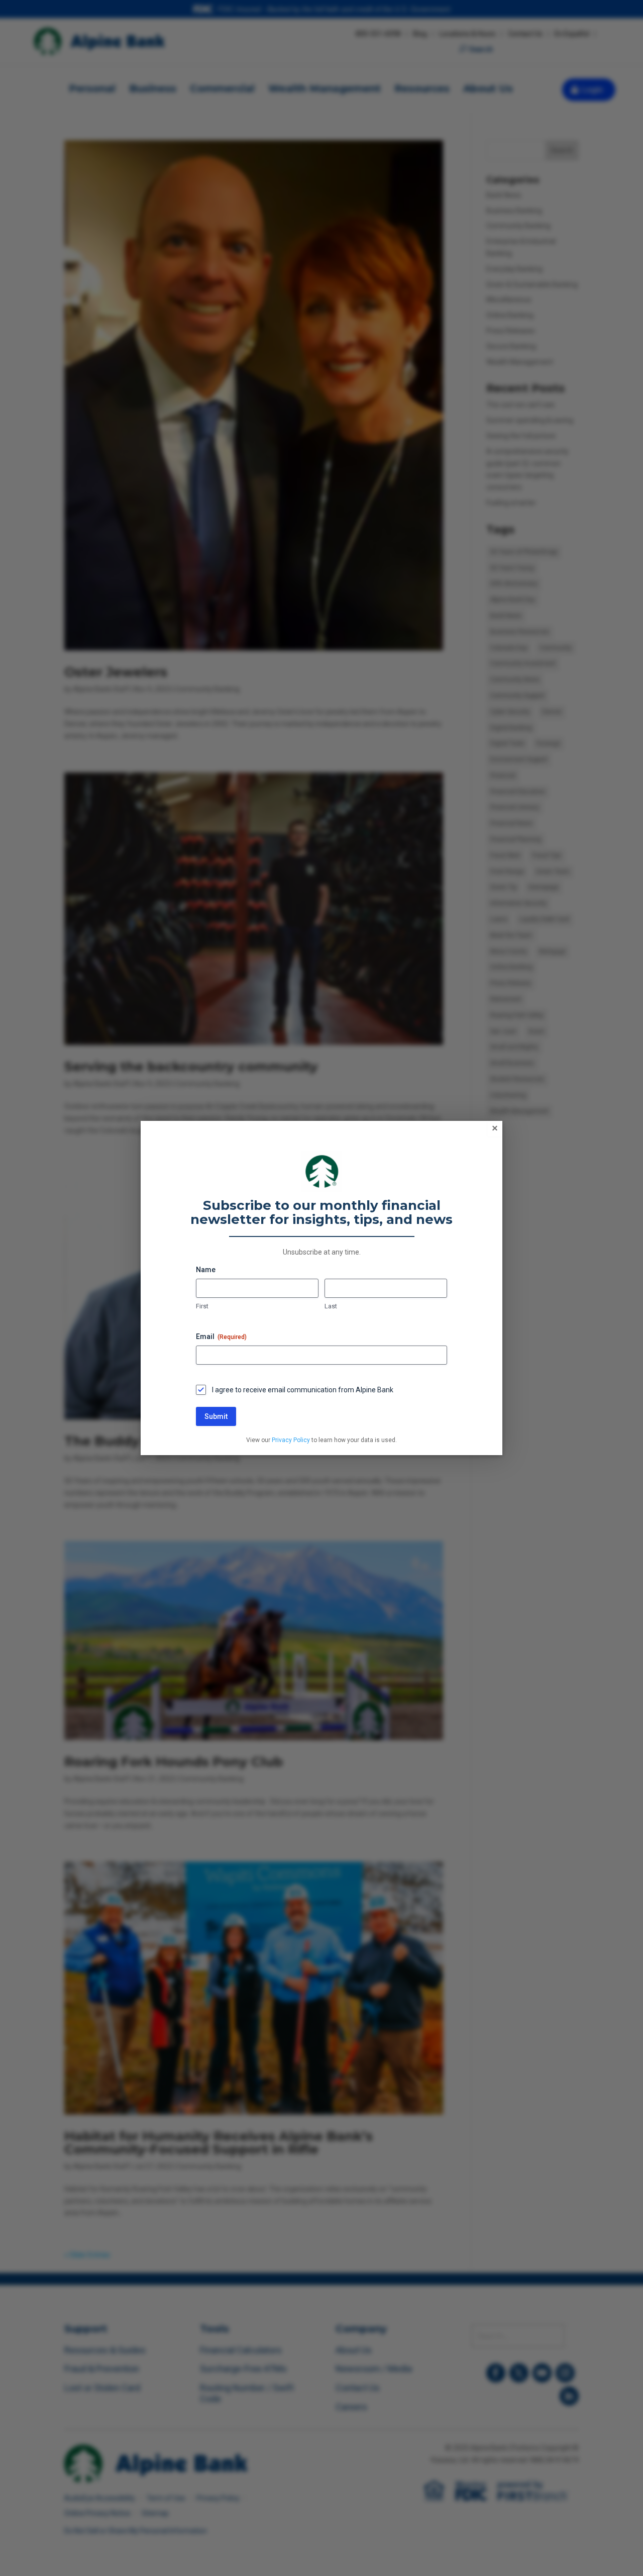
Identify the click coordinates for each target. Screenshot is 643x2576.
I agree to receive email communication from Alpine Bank (303, 1390)
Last (331, 1306)
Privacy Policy (291, 1440)
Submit (216, 1416)
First (202, 1306)
